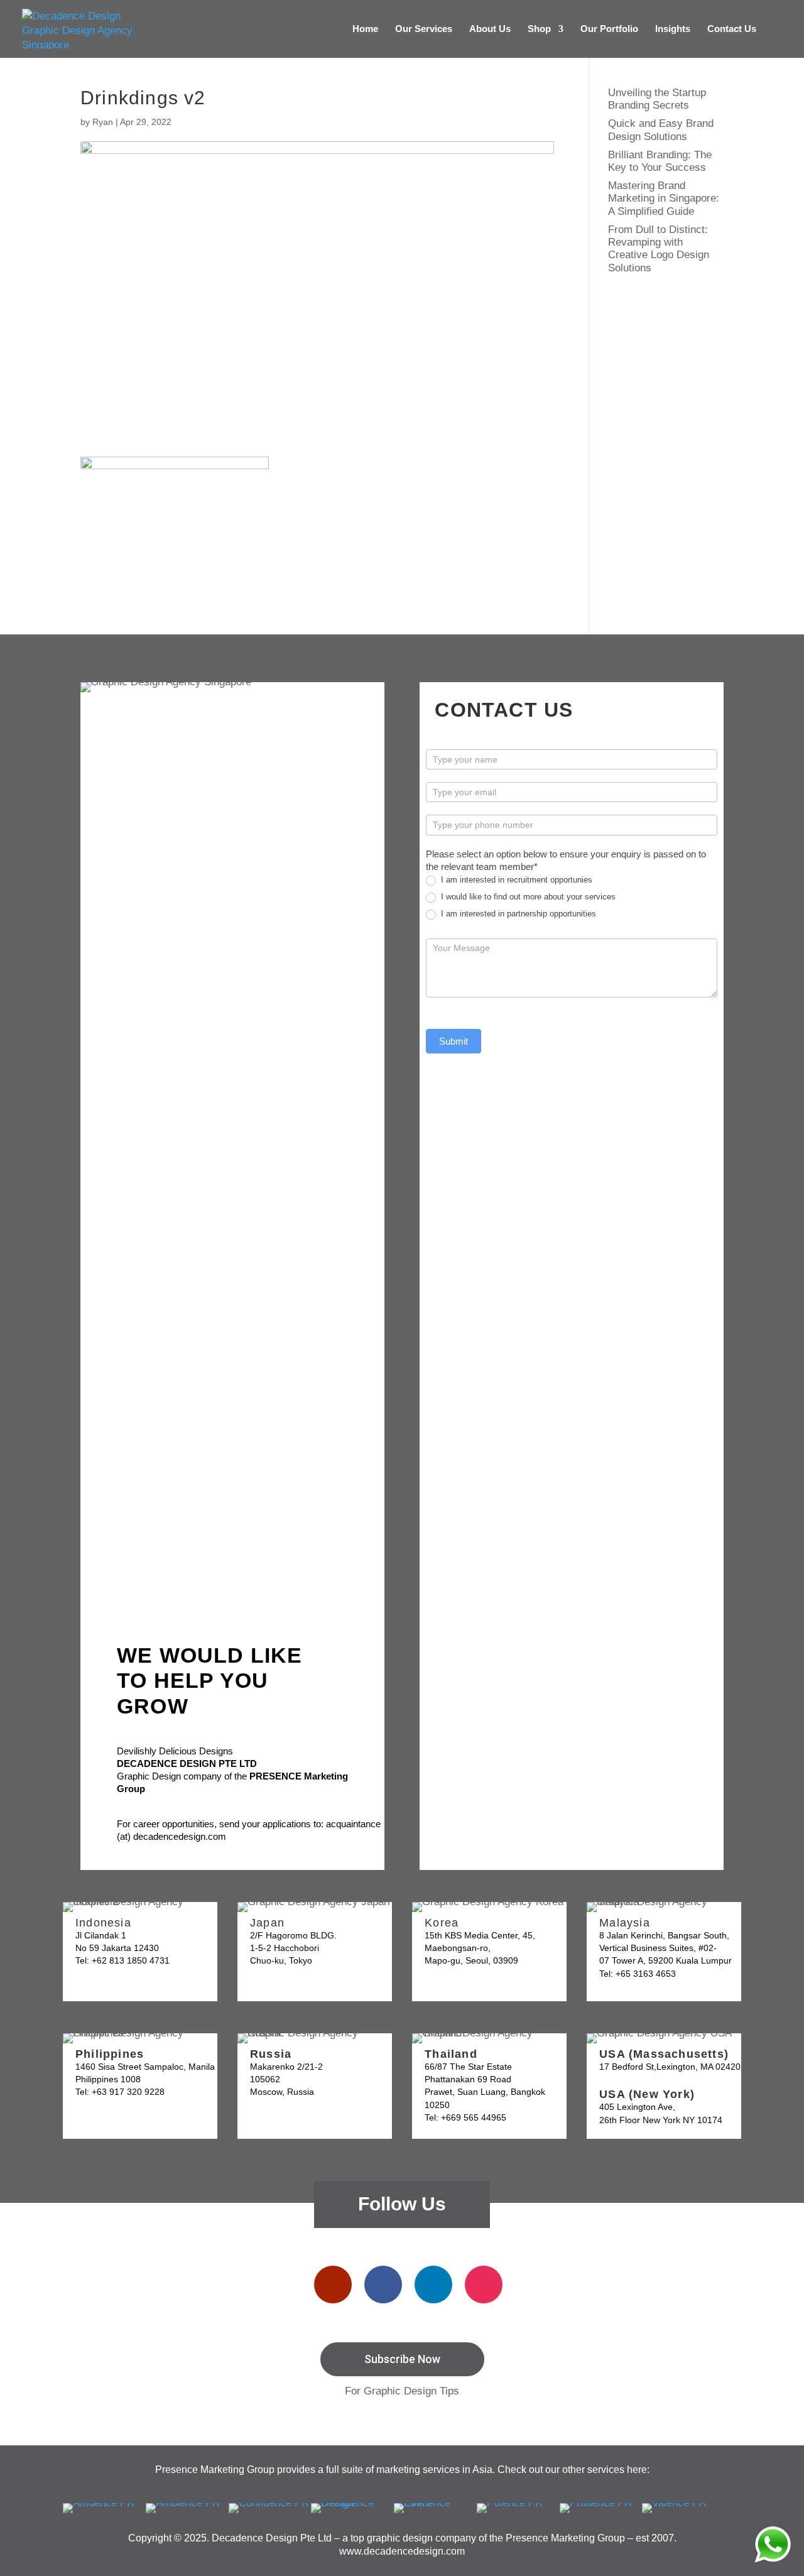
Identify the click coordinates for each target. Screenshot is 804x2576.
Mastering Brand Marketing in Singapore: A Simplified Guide (664, 198)
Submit (454, 1041)
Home (365, 29)
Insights (673, 29)
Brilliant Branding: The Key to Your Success (660, 161)
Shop (539, 29)
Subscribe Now (402, 2359)
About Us (490, 29)
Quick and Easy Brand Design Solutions (661, 130)
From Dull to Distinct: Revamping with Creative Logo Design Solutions (659, 249)
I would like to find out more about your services (527, 897)
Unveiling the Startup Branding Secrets (657, 99)
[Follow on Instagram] (484, 2285)
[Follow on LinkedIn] (433, 2285)
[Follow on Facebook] (383, 2285)
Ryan (103, 122)
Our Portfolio (609, 29)
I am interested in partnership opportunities (517, 914)
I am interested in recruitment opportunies (515, 880)
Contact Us (732, 29)
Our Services (424, 29)
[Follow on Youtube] (333, 2285)
